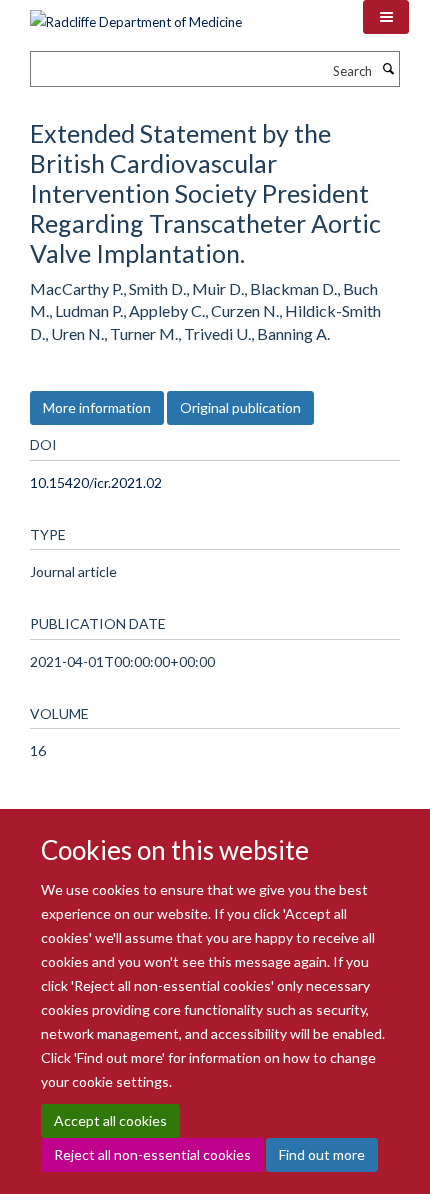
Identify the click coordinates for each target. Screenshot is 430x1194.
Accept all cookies (110, 1120)
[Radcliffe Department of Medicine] (136, 15)
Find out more (322, 1154)
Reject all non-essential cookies (152, 1154)
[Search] (388, 69)
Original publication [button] (240, 407)
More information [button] (97, 407)
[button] (386, 17)
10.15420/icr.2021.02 (96, 482)
